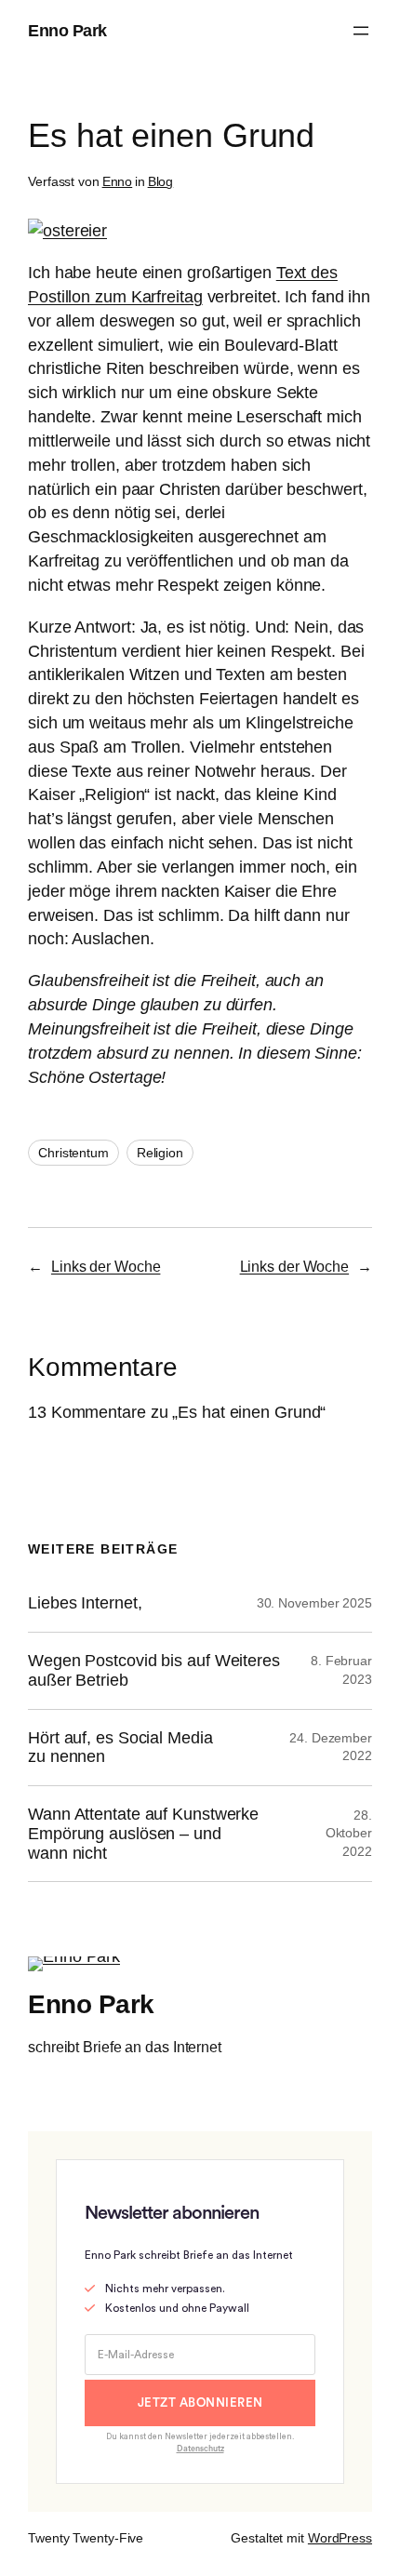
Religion (160, 1153)
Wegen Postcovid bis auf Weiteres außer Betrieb (154, 1670)
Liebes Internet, (85, 1603)
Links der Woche (106, 1266)
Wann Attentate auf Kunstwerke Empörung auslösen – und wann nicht (143, 1833)
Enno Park (67, 30)
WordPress (340, 2538)
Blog (161, 181)
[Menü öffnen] (361, 31)
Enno (118, 181)
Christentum (73, 1153)
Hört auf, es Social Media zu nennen (120, 1748)
